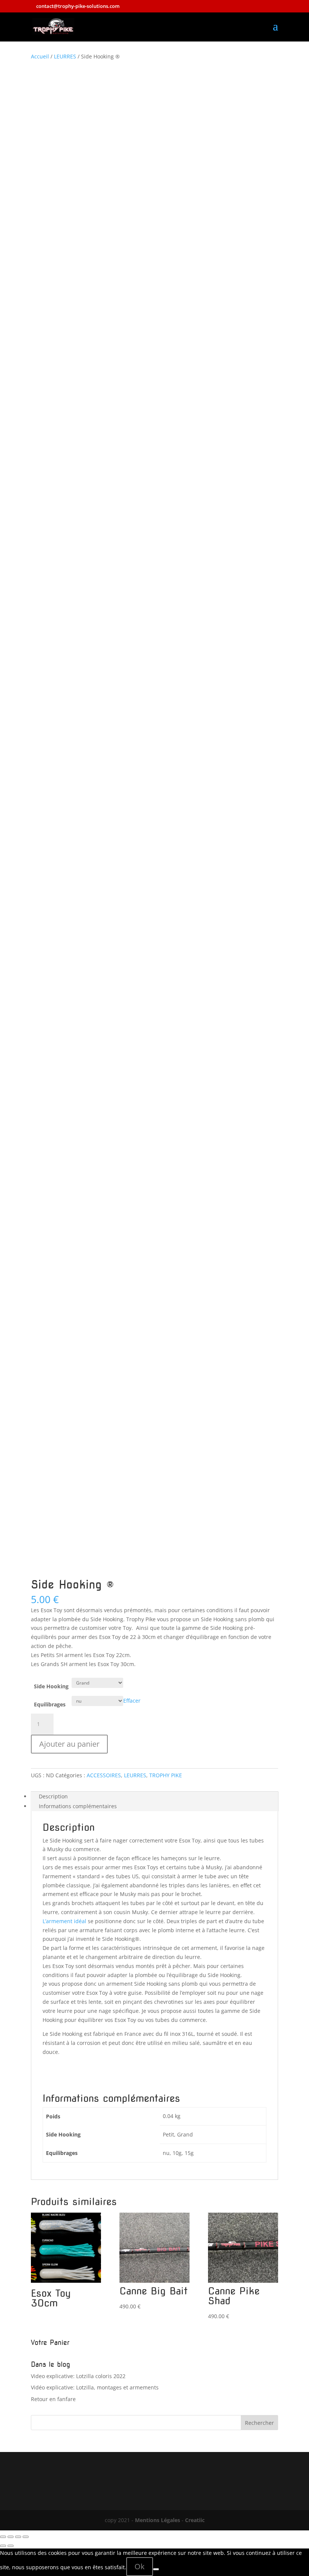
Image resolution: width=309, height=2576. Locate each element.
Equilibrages (50, 1704)
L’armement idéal (64, 1921)
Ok (140, 2566)
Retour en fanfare (53, 2399)
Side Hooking (51, 1686)
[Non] (156, 2569)
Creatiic (195, 2520)
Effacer (132, 1701)
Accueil (40, 56)
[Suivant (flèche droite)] (11, 2546)
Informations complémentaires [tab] (78, 1806)
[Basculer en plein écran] (11, 2537)
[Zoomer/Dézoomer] (3, 2537)
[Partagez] (18, 2537)
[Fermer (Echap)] (26, 2537)
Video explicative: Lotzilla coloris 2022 (78, 2376)
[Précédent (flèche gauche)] (3, 2546)
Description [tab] (53, 1796)
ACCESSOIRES (104, 1775)
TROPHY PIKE (166, 1775)
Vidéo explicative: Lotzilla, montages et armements (95, 2387)
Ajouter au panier (69, 1744)
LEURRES (65, 56)
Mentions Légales (158, 2520)
